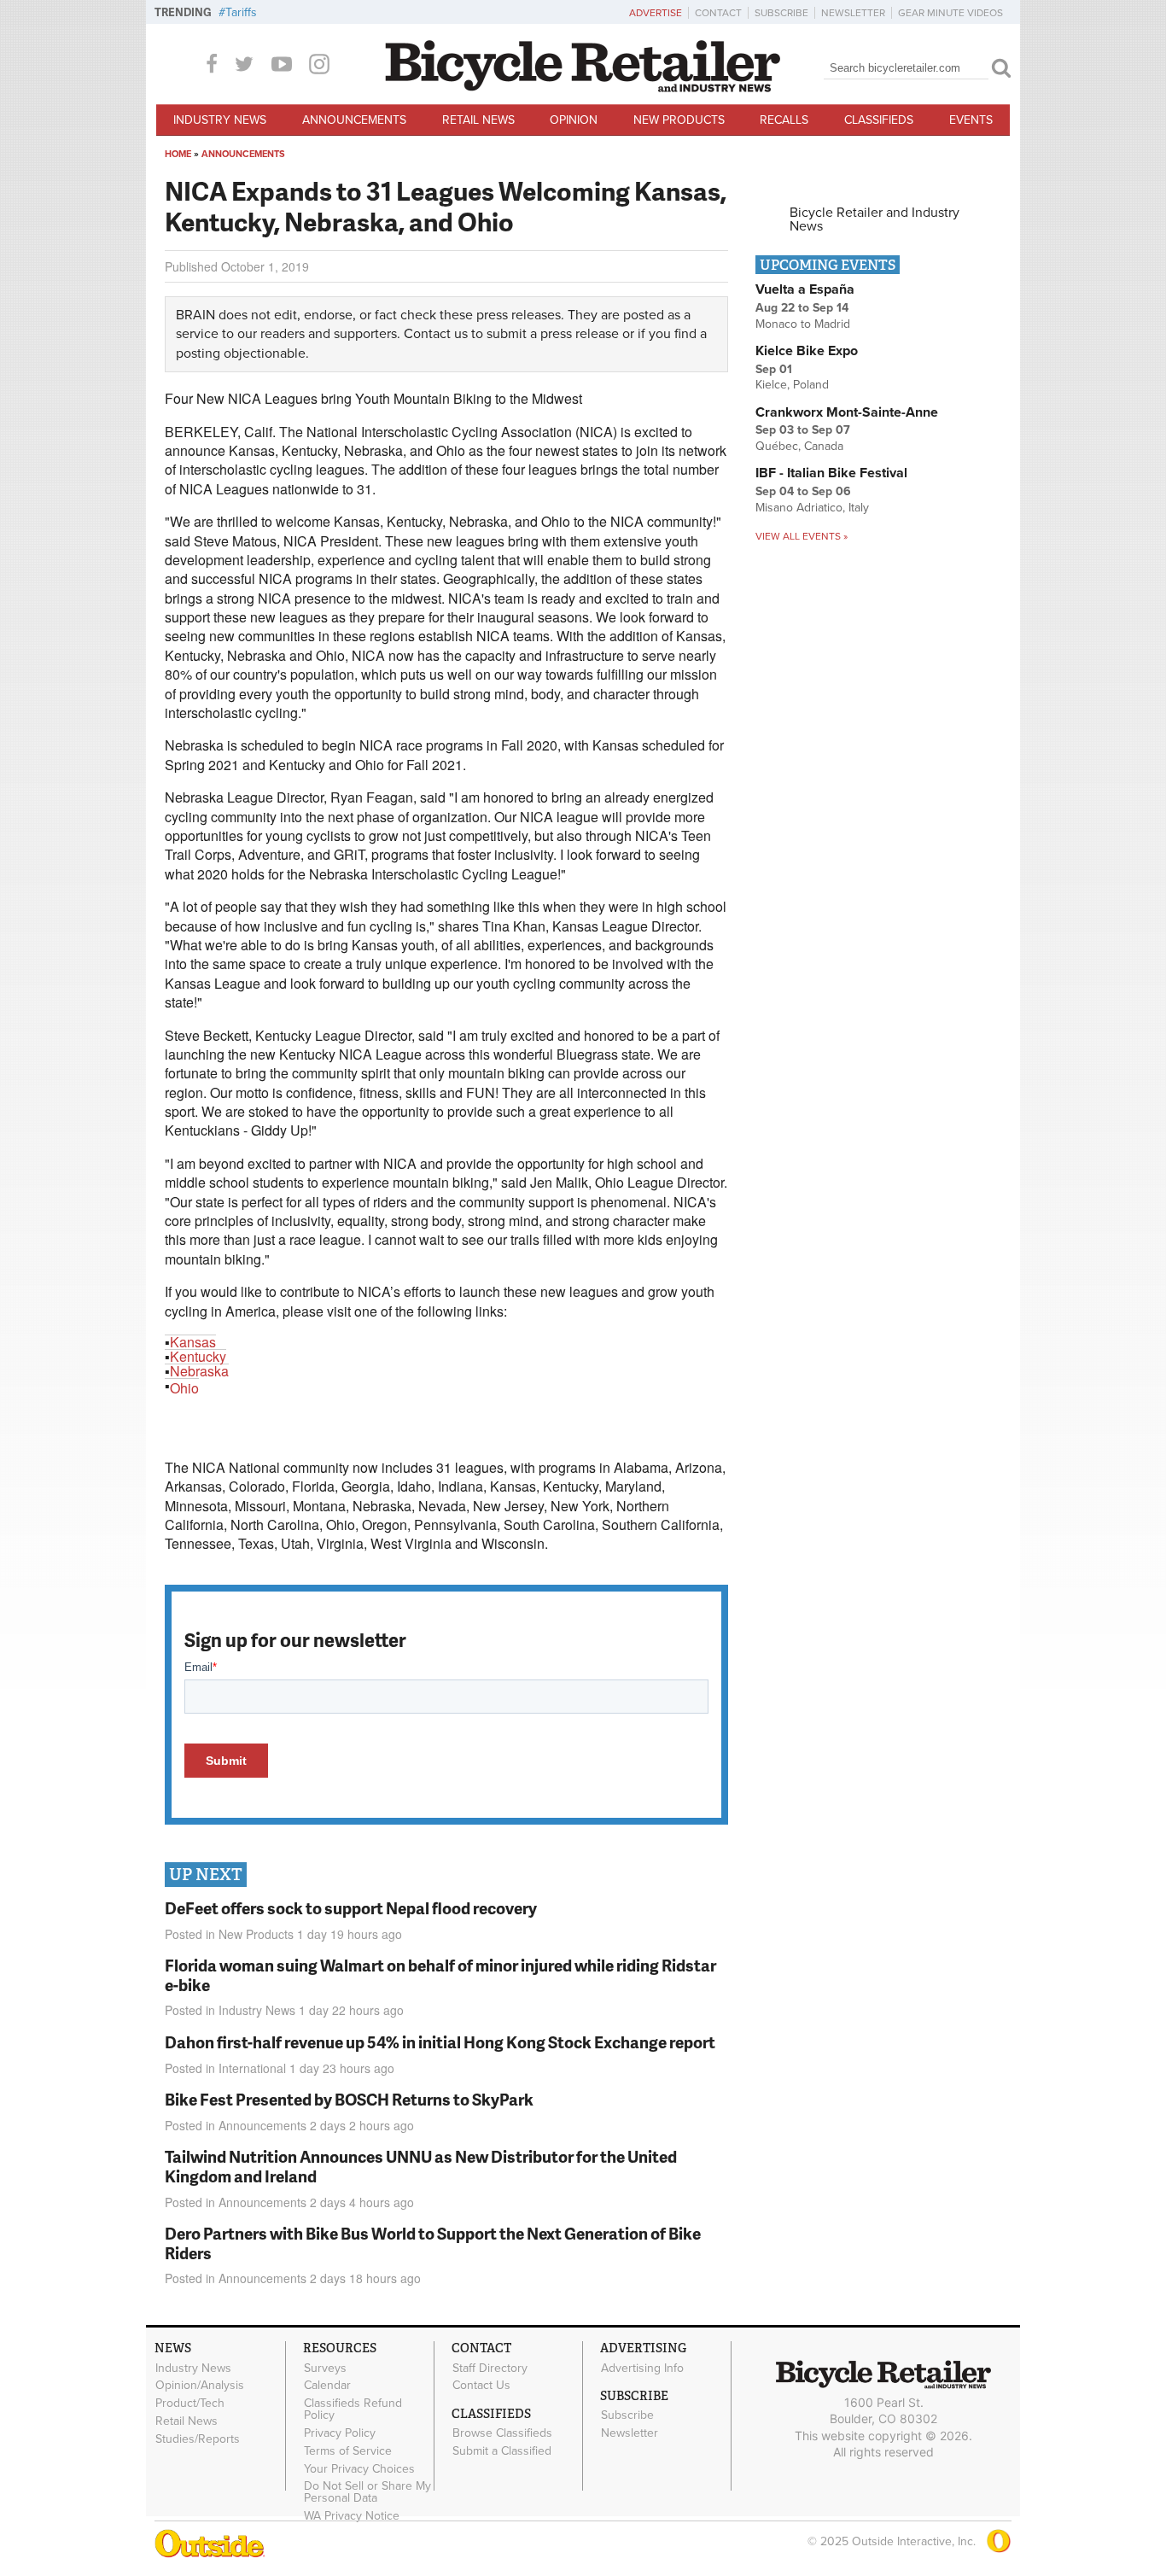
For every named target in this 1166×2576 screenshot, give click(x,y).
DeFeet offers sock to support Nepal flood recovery (351, 1908)
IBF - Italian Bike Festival (831, 473)
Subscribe (781, 13)
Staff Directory (490, 2368)
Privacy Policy (340, 2433)
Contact (718, 13)
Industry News (220, 120)
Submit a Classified (502, 2451)
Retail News (478, 120)
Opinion (574, 120)
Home (178, 154)
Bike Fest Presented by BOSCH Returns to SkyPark (349, 2099)
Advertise (656, 13)
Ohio (184, 1388)
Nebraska (199, 1371)
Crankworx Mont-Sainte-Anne (847, 412)
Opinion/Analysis (200, 2386)
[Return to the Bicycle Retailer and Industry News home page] (583, 88)
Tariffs (241, 12)
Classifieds (879, 120)
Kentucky (198, 1356)
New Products (679, 120)
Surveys (325, 2368)
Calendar (327, 2386)
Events (971, 120)
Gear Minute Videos (950, 13)
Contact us (436, 334)
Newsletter (853, 13)
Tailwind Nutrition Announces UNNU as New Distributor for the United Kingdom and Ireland (421, 2166)
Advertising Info (642, 2368)
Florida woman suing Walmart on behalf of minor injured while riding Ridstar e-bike (440, 1975)
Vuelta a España (805, 289)
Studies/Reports (198, 2439)
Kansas (193, 1342)
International (252, 2068)
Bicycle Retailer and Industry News (874, 219)
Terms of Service (348, 2450)
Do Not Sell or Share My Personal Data (367, 2492)
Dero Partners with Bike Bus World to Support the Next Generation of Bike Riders (433, 2243)
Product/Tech (190, 2404)
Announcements (354, 120)
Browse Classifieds (502, 2433)
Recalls (784, 120)
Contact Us (481, 2386)
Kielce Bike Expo (807, 351)
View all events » (802, 536)
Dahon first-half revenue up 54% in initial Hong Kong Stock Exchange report (440, 2042)
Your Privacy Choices (359, 2468)
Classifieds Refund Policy (353, 2410)
